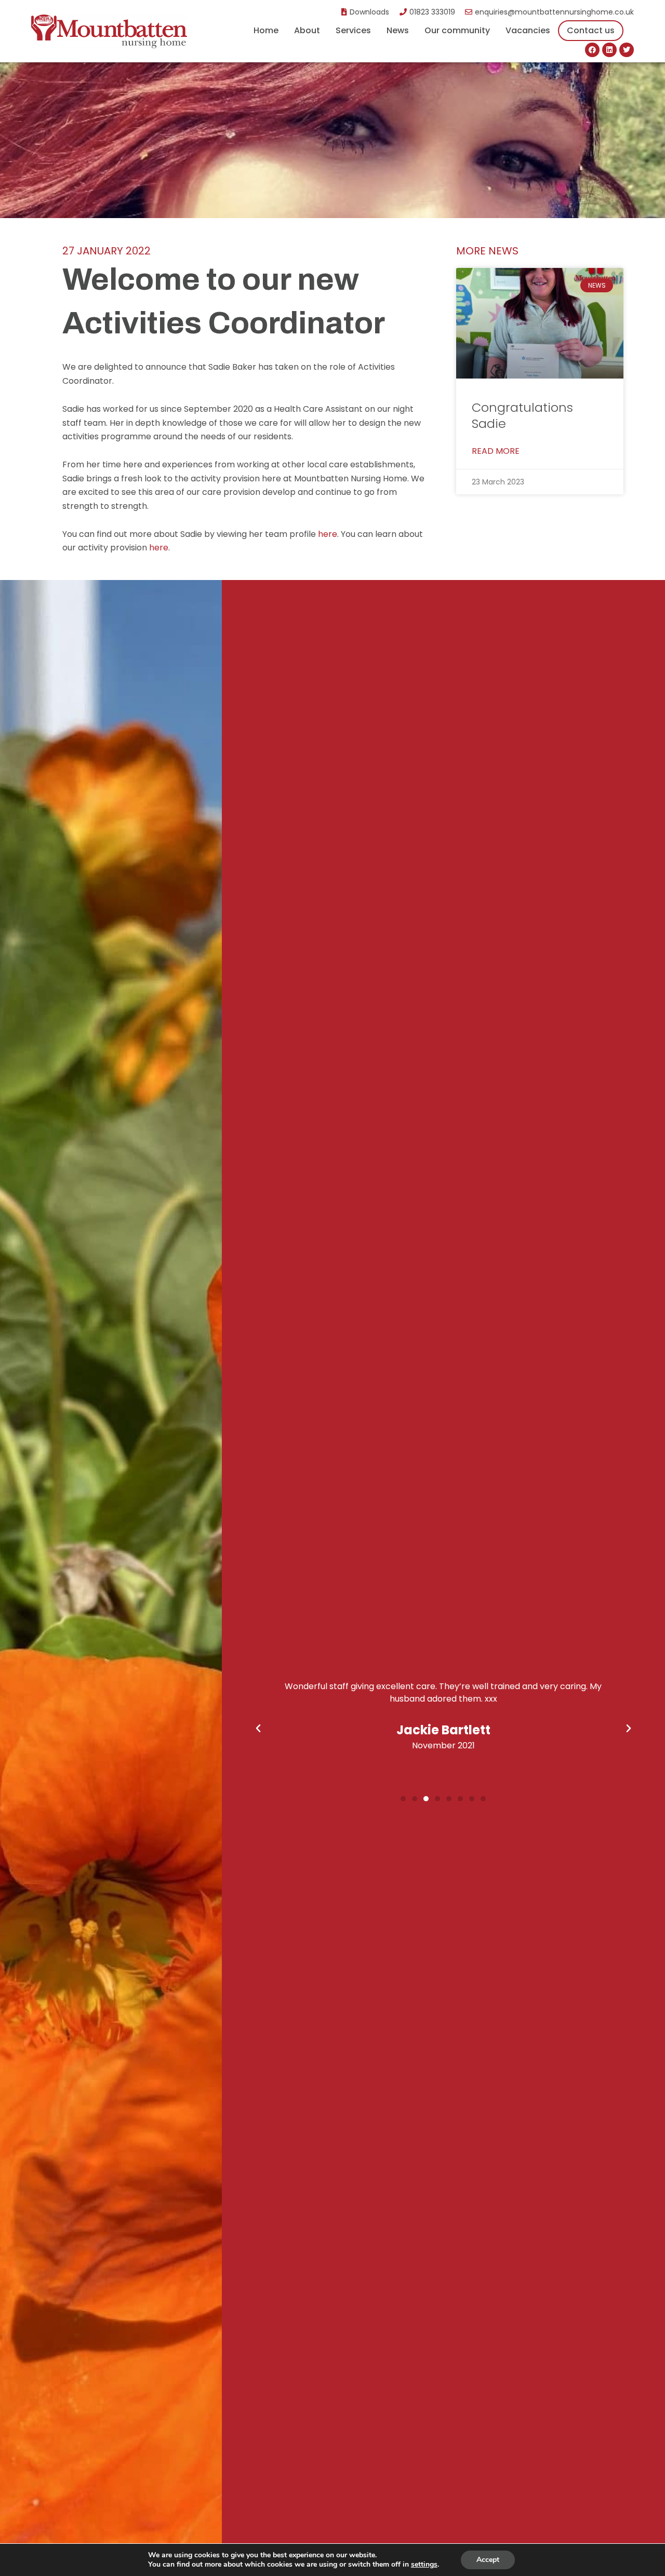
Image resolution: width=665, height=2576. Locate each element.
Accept (488, 2560)
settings (424, 2565)
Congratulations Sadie (522, 415)
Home (266, 30)
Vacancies (528, 30)
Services (353, 30)
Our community (457, 30)
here (328, 534)
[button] (258, 1729)
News (398, 30)
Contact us (591, 30)
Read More (496, 451)
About (307, 30)
